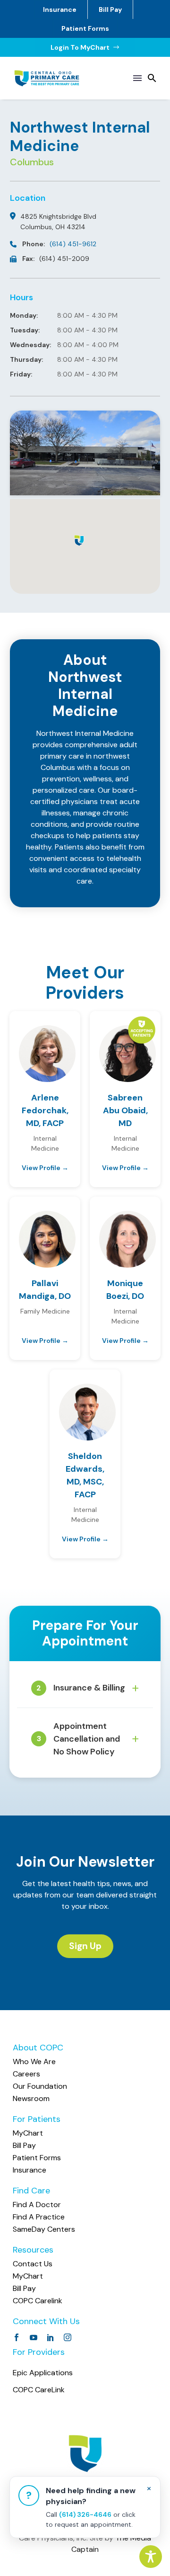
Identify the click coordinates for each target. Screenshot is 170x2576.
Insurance (60, 9)
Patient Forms (85, 28)
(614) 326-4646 (85, 2514)
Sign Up (85, 1946)
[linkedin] (51, 2337)
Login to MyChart (85, 47)
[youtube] (34, 2337)
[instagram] (68, 2337)
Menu (137, 78)
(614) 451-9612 (73, 244)
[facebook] (17, 2337)
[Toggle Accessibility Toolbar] (151, 2557)
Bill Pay (110, 9)
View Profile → (45, 1168)
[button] (152, 78)
